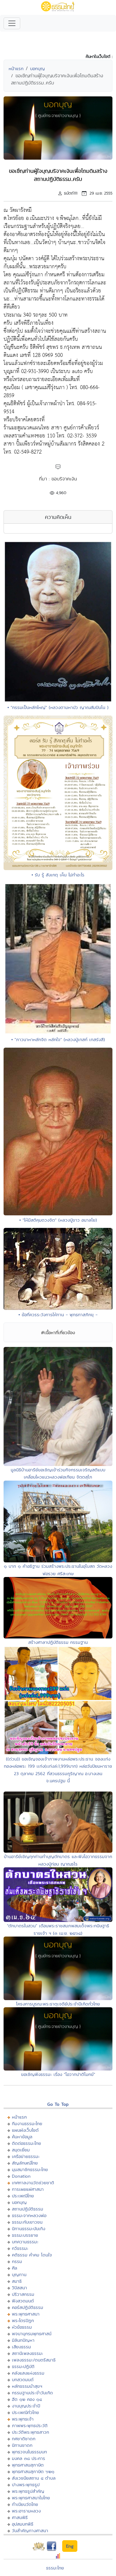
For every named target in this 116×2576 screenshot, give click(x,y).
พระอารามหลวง (26, 2511)
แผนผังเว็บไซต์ (25, 2130)
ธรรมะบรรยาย (25, 2235)
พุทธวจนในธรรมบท (29, 2452)
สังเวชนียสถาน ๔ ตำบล (34, 2478)
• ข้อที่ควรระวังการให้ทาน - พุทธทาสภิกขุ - (58, 1315)
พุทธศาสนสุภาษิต (28, 2465)
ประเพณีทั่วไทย (25, 2412)
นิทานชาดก (22, 2445)
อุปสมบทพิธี (23, 2524)
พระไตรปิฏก (23, 2320)
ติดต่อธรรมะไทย (26, 2143)
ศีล (15, 2268)
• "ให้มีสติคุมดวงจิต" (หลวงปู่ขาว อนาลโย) (58, 1220)
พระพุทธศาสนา (26, 2314)
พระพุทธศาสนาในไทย (31, 2498)
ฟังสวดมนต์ (23, 2301)
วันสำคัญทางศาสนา (30, 2530)
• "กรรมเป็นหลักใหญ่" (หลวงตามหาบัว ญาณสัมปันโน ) (58, 707)
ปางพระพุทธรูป (26, 2485)
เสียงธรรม (21, 2347)
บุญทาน (19, 2274)
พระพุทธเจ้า (23, 2419)
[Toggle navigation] (12, 23)
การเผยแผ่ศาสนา (28, 2189)
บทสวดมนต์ (23, 2380)
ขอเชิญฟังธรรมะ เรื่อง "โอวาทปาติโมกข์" (58, 2074)
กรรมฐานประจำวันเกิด (32, 2393)
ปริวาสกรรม (23, 2294)
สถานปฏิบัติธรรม (28, 2209)
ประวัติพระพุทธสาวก (30, 2432)
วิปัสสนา (19, 2288)
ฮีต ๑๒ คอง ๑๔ (27, 2399)
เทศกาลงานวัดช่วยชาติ (33, 2183)
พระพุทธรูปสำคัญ (28, 2491)
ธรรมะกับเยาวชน (27, 2222)
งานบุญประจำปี (26, 2406)
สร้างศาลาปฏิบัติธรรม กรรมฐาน (58, 1642)
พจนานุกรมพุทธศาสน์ (32, 2334)
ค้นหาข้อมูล (22, 2137)
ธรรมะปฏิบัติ (23, 2366)
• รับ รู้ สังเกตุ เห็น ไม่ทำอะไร (58, 875)
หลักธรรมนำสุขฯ (27, 2386)
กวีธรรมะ (20, 2248)
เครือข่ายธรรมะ (26, 2156)
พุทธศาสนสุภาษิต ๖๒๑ (33, 2471)
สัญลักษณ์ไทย (25, 2163)
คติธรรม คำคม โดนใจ (32, 2255)
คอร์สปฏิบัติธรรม (28, 2307)
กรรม (17, 2261)
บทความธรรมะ (25, 2242)
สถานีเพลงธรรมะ (28, 2353)
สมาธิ (17, 2281)
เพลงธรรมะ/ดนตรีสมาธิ (34, 2360)
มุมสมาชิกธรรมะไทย (30, 2169)
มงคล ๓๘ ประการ (29, 2458)
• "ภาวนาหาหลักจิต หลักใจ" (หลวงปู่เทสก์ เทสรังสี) (58, 1039)
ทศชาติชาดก (24, 2439)
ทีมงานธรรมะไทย (27, 2123)
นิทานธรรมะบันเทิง (29, 2229)
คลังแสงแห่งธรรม (28, 2373)
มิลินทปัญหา (23, 2340)
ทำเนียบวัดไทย (25, 2504)
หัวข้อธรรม (22, 2327)
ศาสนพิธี (20, 2517)
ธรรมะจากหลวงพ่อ (29, 2215)
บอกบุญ (37, 68)
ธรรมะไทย (55, 2568)
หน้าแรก (16, 68)
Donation (21, 2176)
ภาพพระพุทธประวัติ (30, 2425)
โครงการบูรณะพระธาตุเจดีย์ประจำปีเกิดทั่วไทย (58, 2004)
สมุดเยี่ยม (21, 2150)
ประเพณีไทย (23, 2196)
